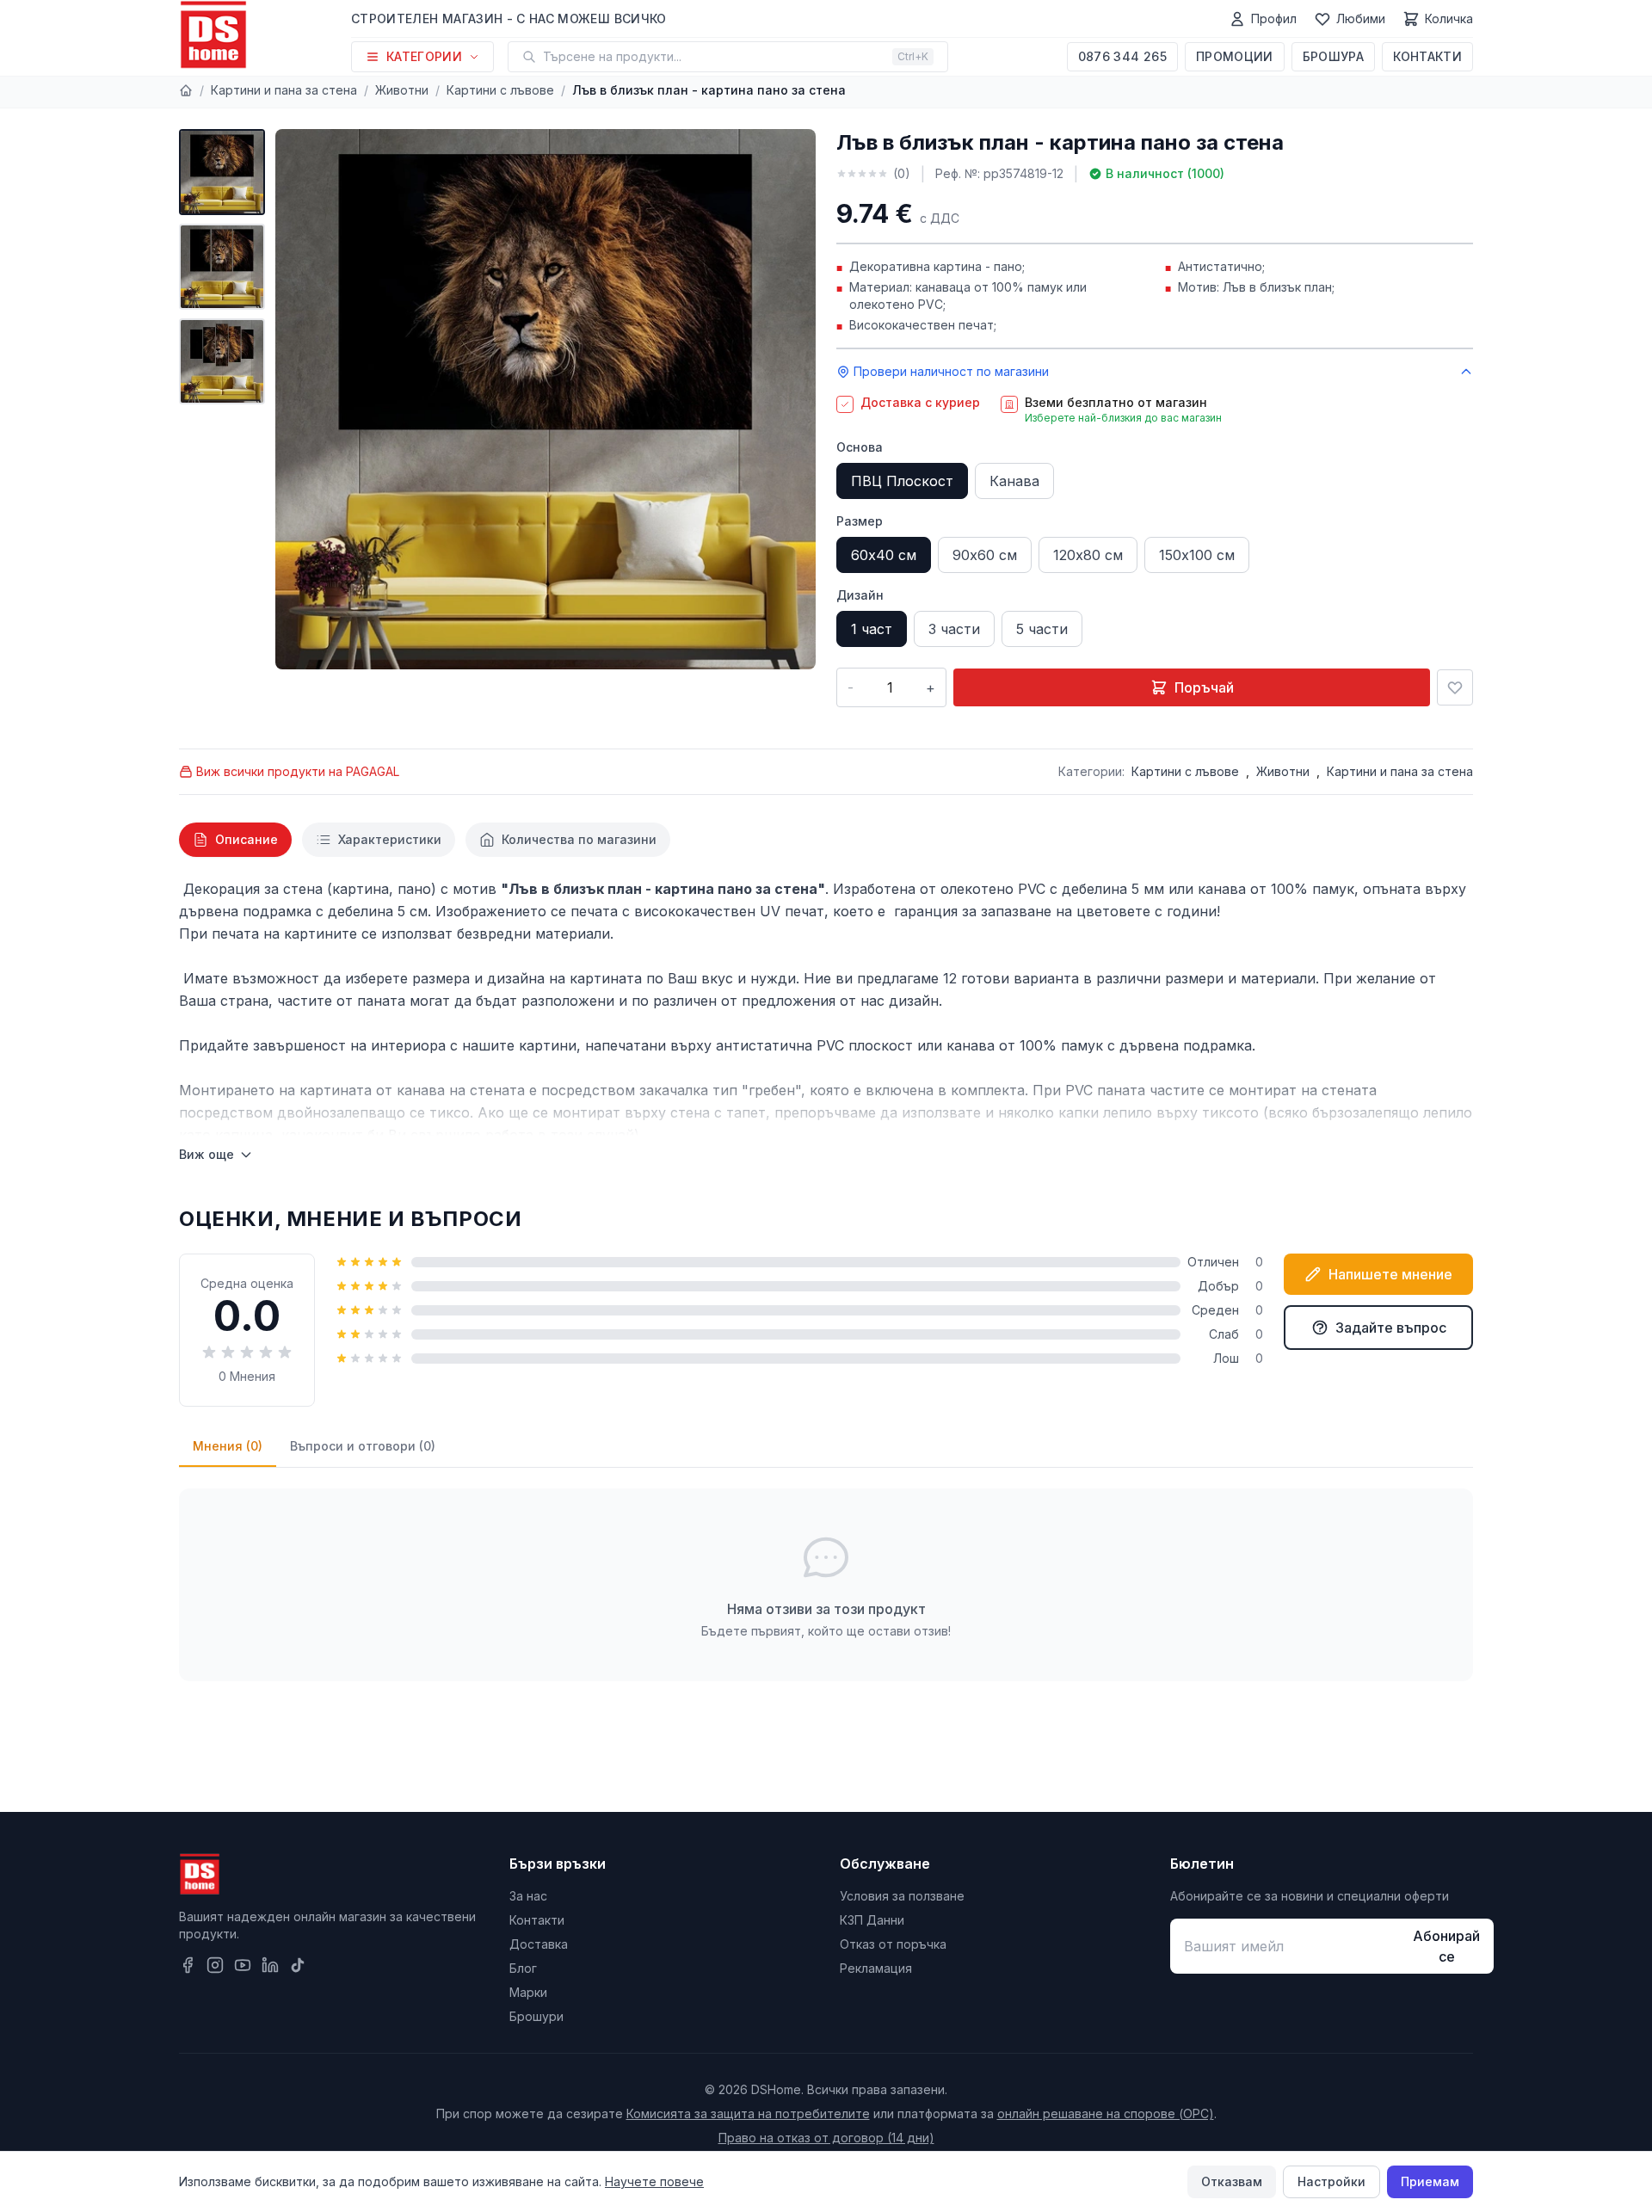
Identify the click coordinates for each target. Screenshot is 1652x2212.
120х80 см (1088, 555)
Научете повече (654, 2181)
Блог (523, 1968)
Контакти (1427, 56)
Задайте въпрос (1391, 1328)
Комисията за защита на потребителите (748, 2113)
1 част (872, 629)
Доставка (539, 1944)
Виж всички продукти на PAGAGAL (298, 771)
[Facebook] (188, 1965)
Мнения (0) (228, 1446)
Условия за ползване (902, 1896)
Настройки (1331, 2181)
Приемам (1430, 2181)
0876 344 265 (1122, 56)
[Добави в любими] (1455, 687)
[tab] (235, 840)
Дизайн (860, 595)
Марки (528, 1992)
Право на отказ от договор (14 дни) (826, 2138)
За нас (528, 1896)
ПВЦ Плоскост (902, 481)
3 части (954, 629)
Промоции (1235, 56)
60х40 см (884, 555)
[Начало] (186, 90)
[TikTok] (298, 1965)
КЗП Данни (872, 1920)
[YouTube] (243, 1965)
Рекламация (876, 1968)
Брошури (536, 2016)
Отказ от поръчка (893, 1944)
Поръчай (1204, 687)
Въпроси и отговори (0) (363, 1446)
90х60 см (985, 555)
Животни (402, 90)
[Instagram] (215, 1965)
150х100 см (1197, 555)
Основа (860, 447)
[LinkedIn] (270, 1965)
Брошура (1333, 56)
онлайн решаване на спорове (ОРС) (1106, 2113)
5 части (1042, 629)
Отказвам (1232, 2181)
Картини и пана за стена (284, 90)
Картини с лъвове (500, 90)
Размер (860, 521)
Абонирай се (1446, 1946)
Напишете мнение (1390, 1274)
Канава (1014, 481)
